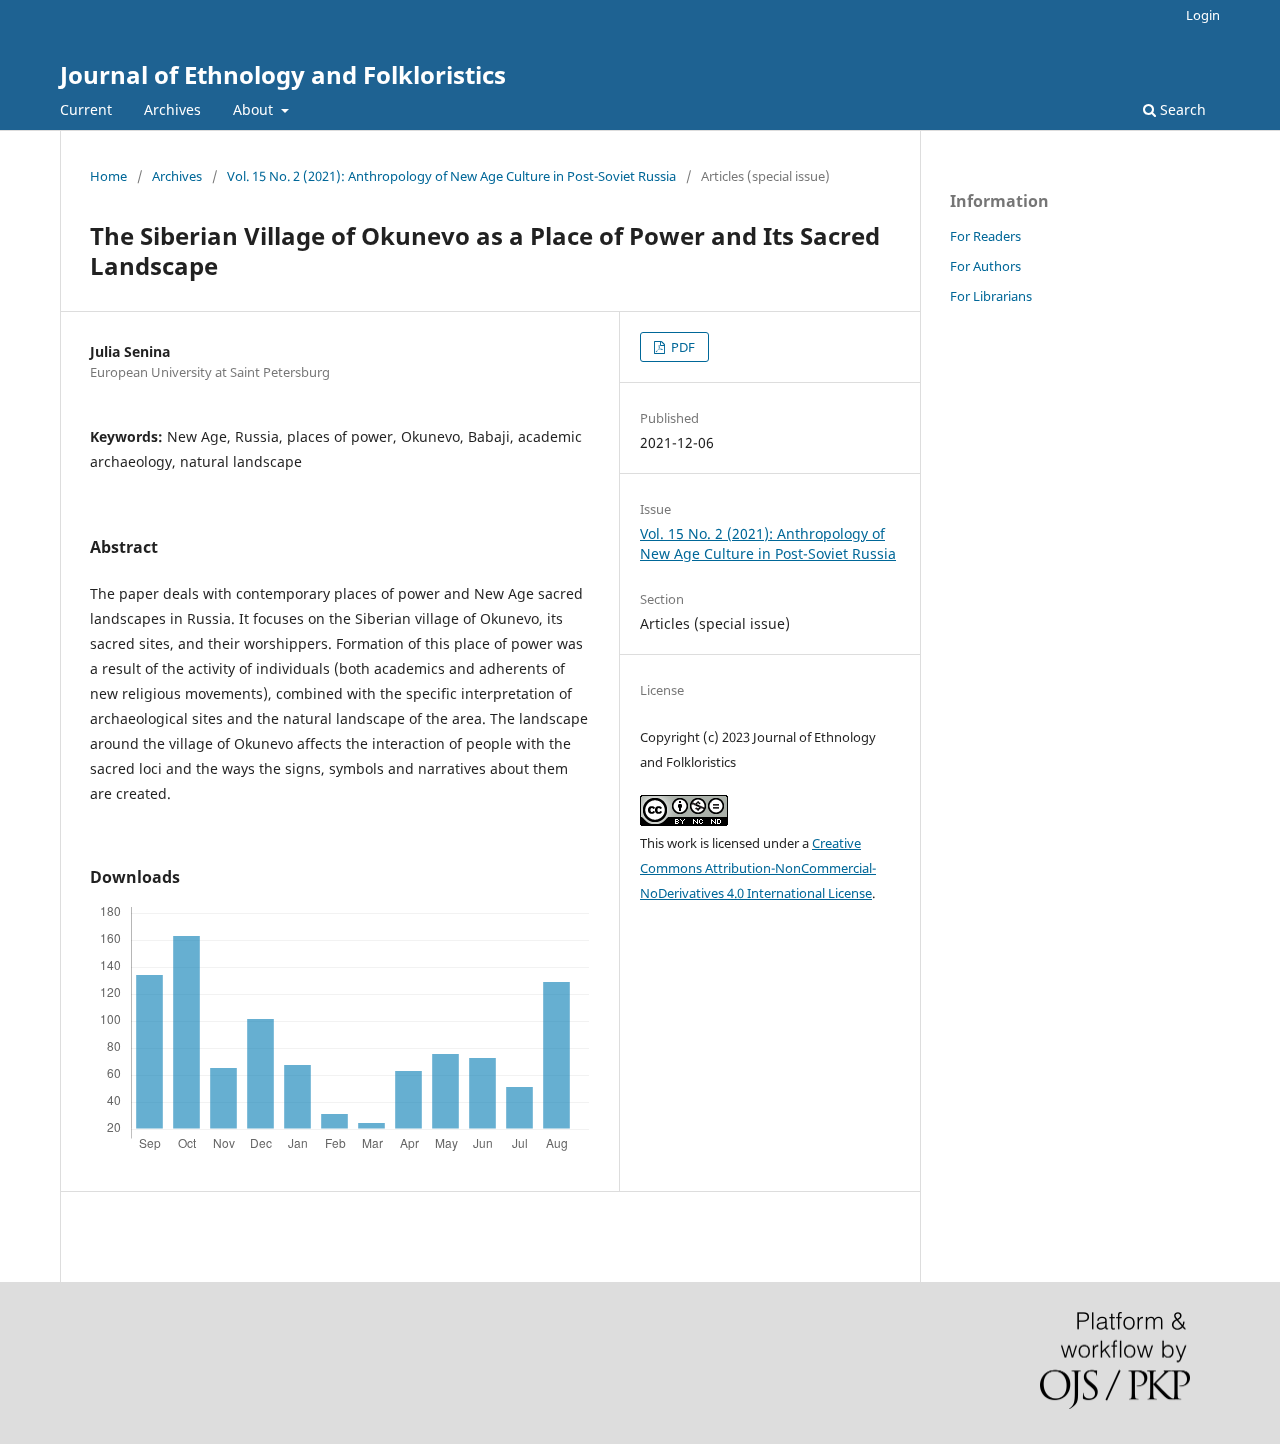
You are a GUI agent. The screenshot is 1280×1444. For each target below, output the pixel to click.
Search (1181, 109)
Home (108, 176)
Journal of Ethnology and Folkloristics (283, 74)
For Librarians (991, 296)
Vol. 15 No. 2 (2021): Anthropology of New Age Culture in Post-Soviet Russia (451, 176)
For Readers (985, 236)
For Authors (985, 266)
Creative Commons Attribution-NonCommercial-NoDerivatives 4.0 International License (758, 868)
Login (1203, 15)
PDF (681, 347)
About (255, 109)
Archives (172, 109)
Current (86, 109)
